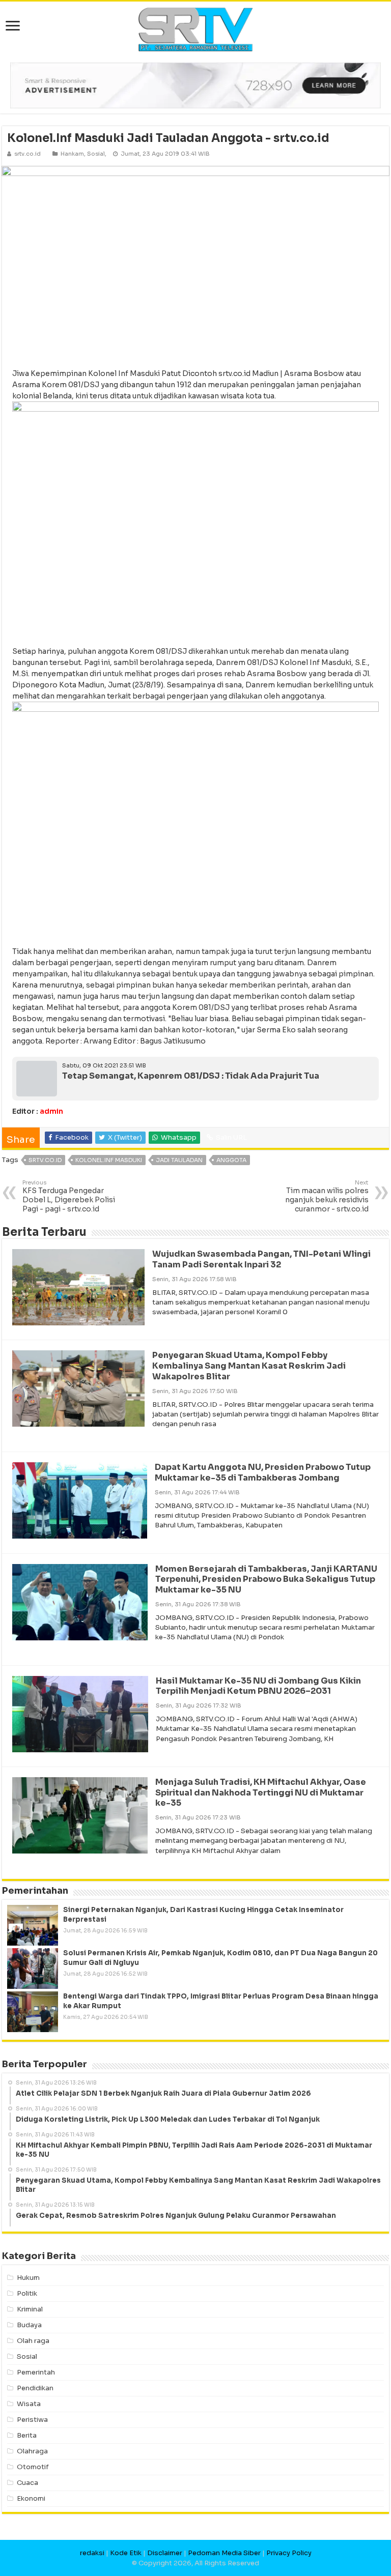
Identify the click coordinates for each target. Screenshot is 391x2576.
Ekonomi (31, 2498)
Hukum (28, 2278)
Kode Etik (126, 2553)
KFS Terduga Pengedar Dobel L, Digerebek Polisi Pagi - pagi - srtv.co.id (69, 1196)
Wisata (29, 2404)
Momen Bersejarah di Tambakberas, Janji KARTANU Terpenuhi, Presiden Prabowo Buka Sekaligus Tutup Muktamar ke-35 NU (266, 1580)
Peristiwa (32, 2420)
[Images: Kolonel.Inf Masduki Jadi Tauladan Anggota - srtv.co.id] (195, 262)
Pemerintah (36, 2372)
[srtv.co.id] (195, 29)
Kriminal (30, 2309)
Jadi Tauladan (179, 1160)
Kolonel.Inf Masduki (109, 1160)
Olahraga (32, 2451)
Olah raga (33, 2341)
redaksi (92, 2553)
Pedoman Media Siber (224, 2553)
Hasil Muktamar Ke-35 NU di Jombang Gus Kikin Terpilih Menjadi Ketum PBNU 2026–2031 (258, 1686)
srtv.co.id (45, 1160)
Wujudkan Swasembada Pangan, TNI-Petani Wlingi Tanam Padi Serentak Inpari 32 (261, 1259)
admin (51, 1111)
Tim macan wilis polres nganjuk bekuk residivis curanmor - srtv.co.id (327, 1196)
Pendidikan (35, 2388)
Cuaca (27, 2483)
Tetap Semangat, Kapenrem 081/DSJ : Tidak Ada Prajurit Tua (191, 1076)
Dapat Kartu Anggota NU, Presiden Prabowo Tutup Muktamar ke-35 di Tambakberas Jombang (263, 1472)
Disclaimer (165, 2553)
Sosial (96, 154)
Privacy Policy (289, 2553)
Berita (27, 2435)
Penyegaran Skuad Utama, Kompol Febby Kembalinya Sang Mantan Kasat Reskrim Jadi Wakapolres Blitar (249, 1366)
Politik (27, 2293)
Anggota (231, 1160)
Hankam (72, 154)
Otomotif (33, 2467)
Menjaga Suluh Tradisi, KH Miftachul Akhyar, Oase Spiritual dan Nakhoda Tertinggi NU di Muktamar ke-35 (261, 1793)
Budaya (29, 2325)
